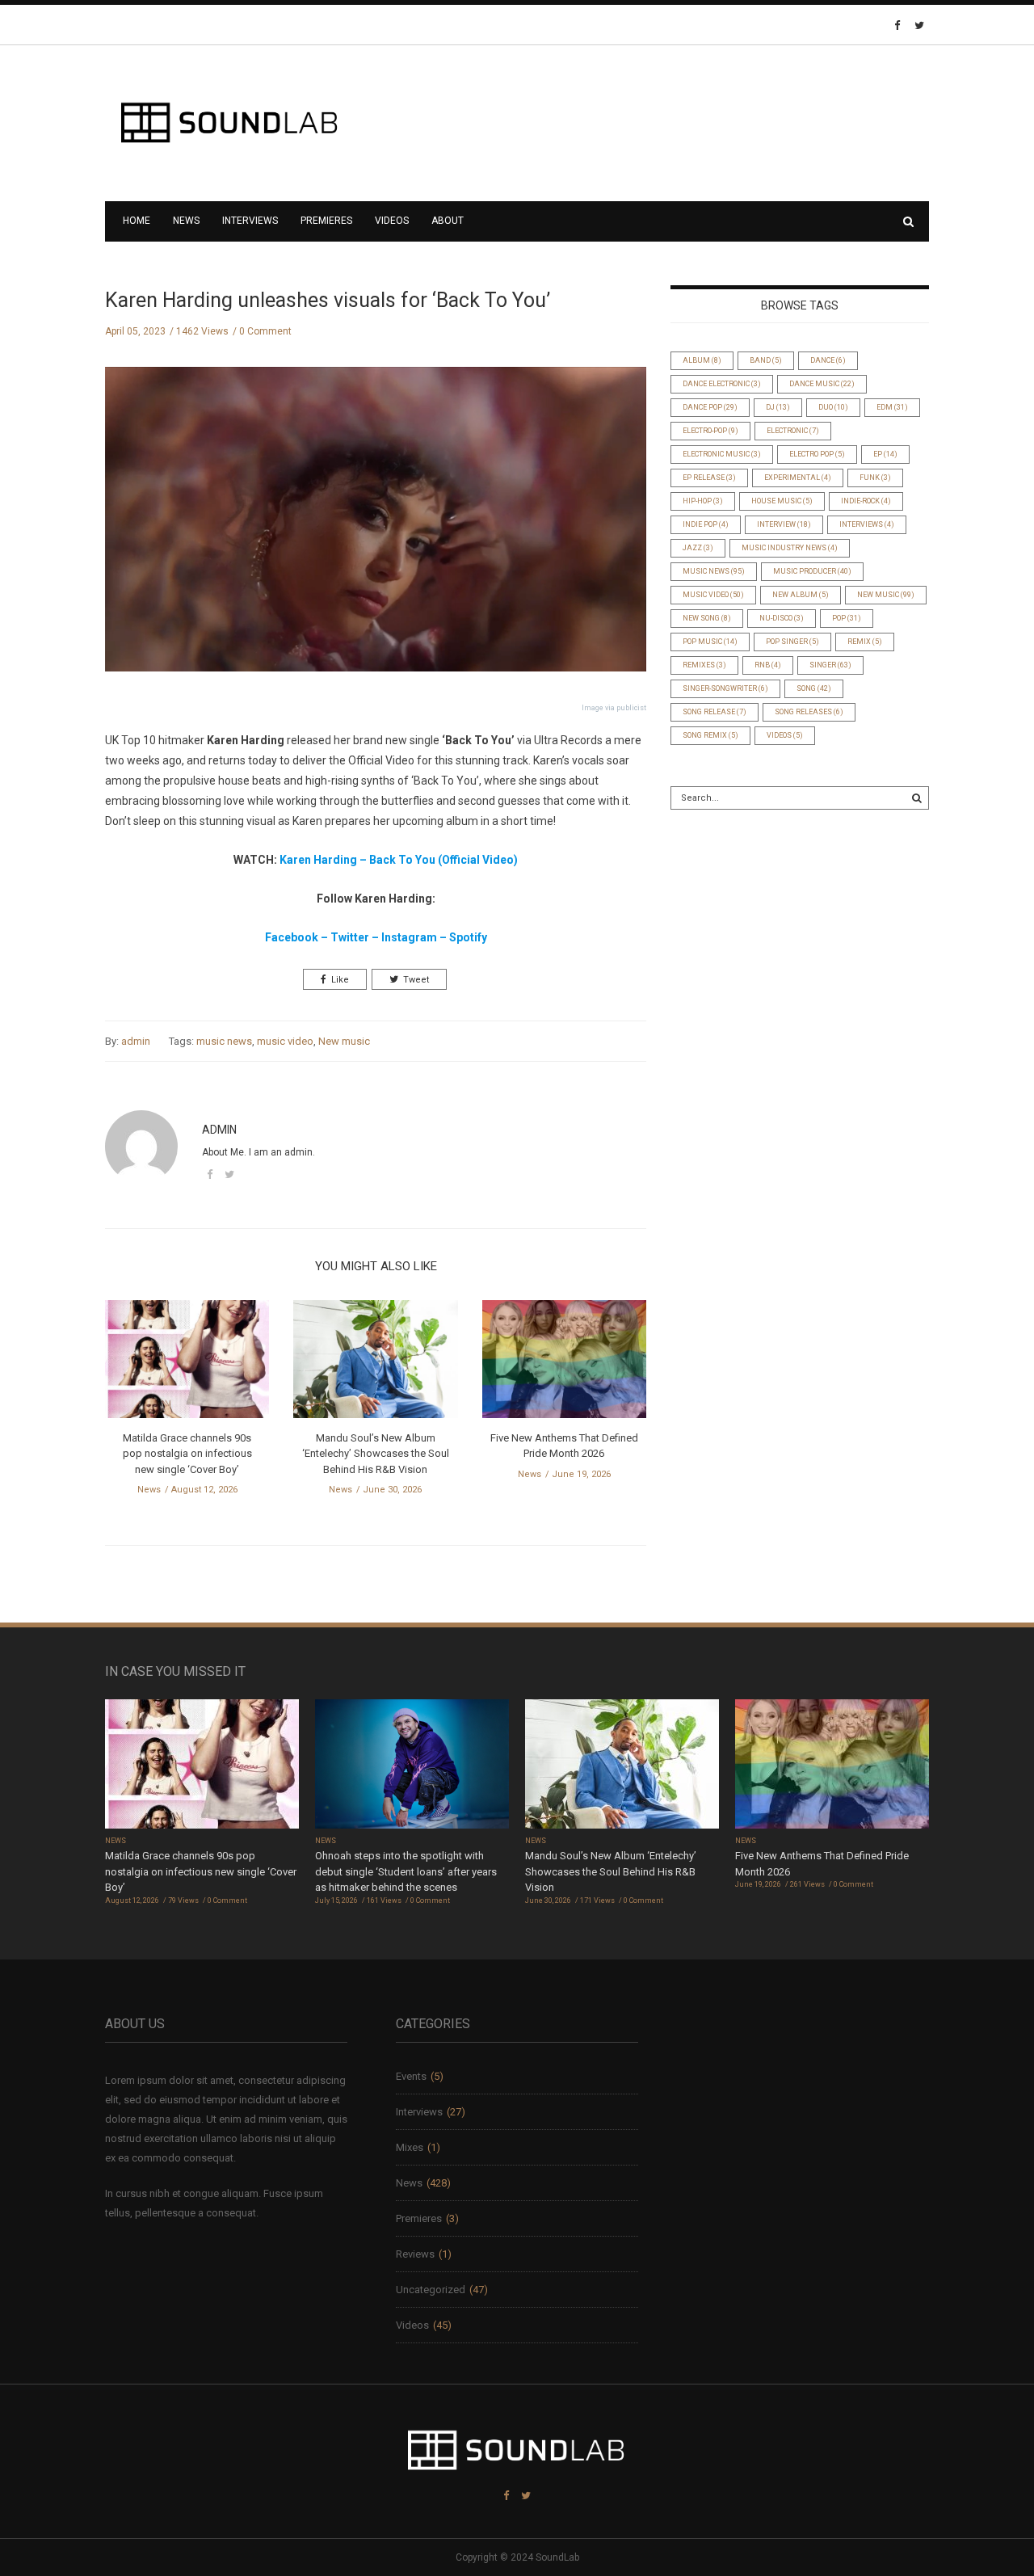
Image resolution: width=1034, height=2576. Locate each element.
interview (784, 524)
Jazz (698, 548)
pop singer (792, 642)
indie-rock (866, 501)
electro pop (817, 454)
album (702, 360)
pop (847, 618)
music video (285, 1041)
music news (224, 1041)
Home (137, 221)
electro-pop (710, 431)
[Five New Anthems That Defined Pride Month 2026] (564, 1364)
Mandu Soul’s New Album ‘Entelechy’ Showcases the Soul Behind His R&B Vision (376, 1454)
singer (830, 665)
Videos (392, 221)
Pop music (710, 642)
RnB (768, 665)
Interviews (250, 221)
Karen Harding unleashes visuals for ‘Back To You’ (328, 300)
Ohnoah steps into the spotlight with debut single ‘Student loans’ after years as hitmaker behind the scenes (406, 1871)
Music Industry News (790, 548)
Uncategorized (431, 2290)
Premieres (326, 221)
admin (136, 1041)
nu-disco (782, 618)
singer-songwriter (725, 688)
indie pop (706, 524)
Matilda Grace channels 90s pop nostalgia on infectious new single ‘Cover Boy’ (187, 1454)
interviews (867, 524)
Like (340, 980)
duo (833, 407)
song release (715, 712)
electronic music (722, 454)
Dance (828, 360)
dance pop (710, 407)
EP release (709, 478)
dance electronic (722, 384)
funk (875, 478)
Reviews (415, 2254)
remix (865, 642)
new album (801, 595)
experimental (798, 478)
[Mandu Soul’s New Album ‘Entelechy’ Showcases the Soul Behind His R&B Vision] (375, 1364)
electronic (793, 431)
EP (885, 454)
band (766, 360)
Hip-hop (703, 501)
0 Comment (265, 331)
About (448, 221)
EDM (892, 407)
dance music (822, 384)
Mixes (410, 2147)
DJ (778, 407)
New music (344, 1041)
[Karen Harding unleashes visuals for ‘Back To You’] (376, 531)
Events (411, 2076)
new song (707, 618)
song (814, 688)
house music (782, 501)
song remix (710, 735)
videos (785, 735)
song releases (809, 712)
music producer (812, 571)
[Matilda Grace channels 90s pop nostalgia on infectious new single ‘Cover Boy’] (187, 1364)
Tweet (416, 980)
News (186, 221)
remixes (704, 665)
